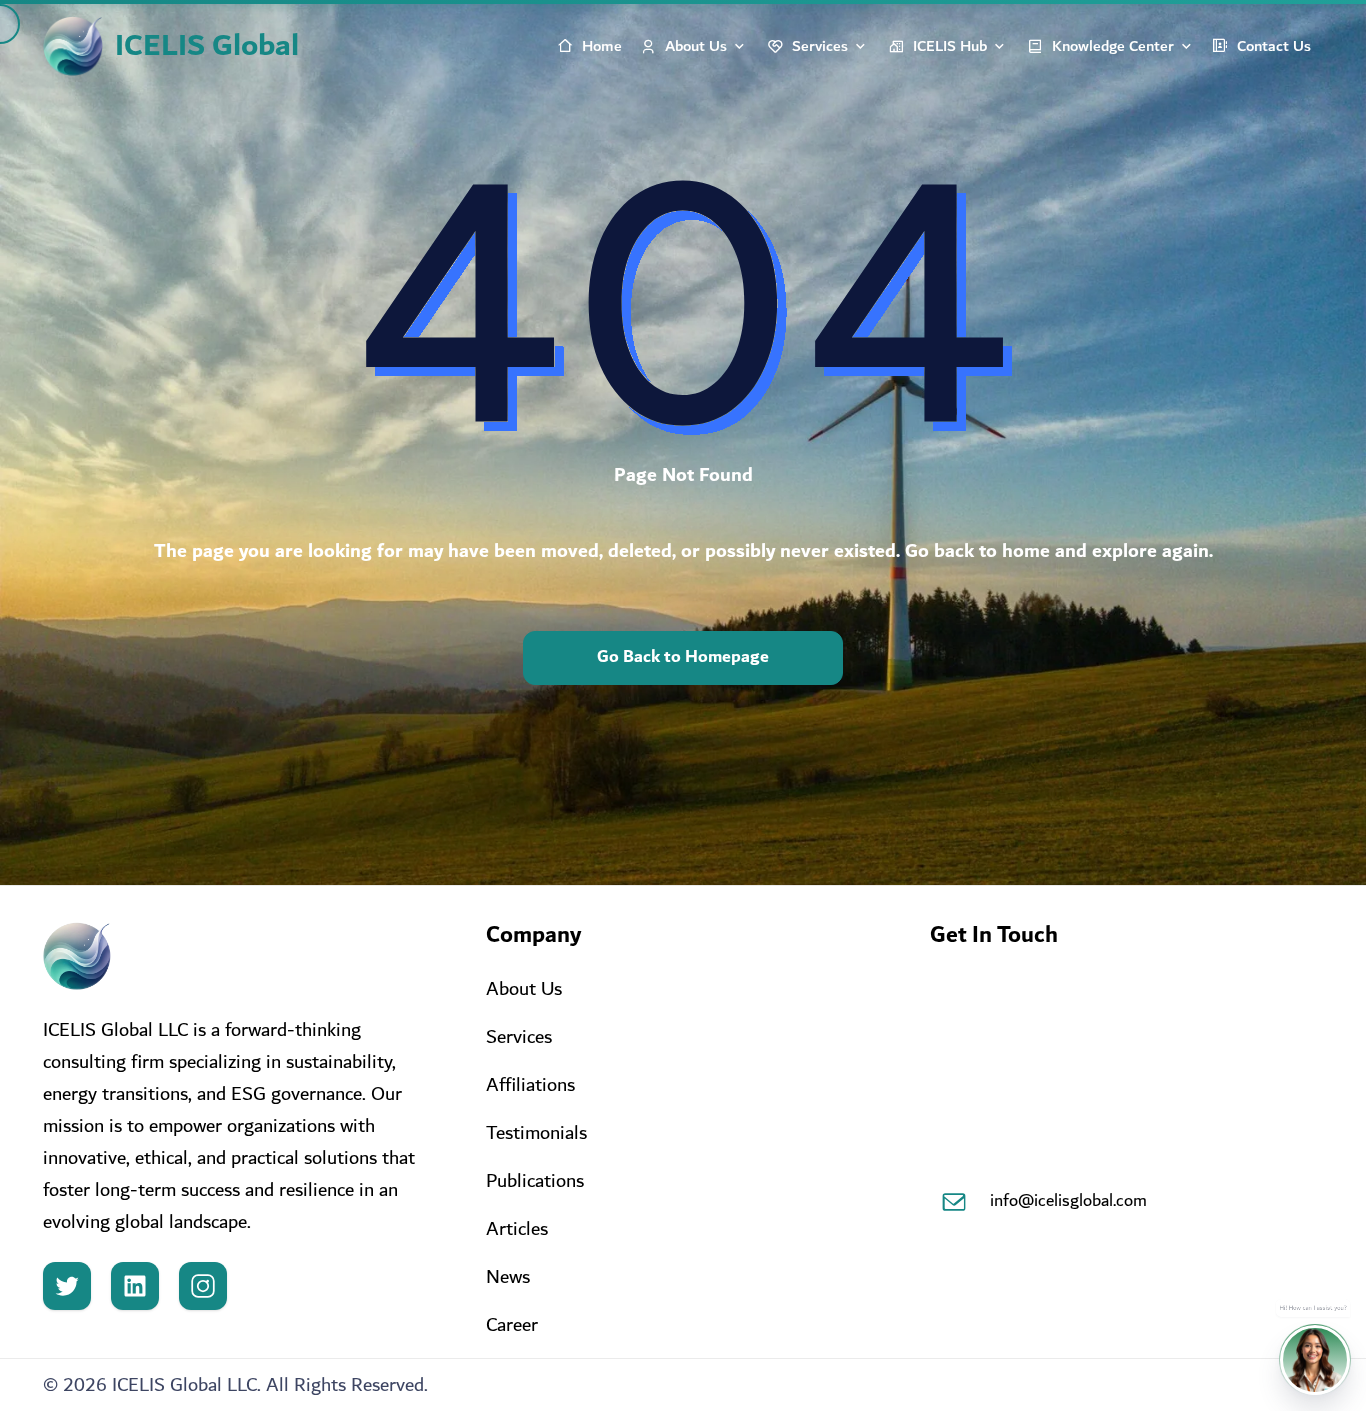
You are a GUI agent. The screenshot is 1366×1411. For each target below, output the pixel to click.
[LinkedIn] (135, 1286)
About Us (696, 46)
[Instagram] (203, 1286)
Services (820, 46)
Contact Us (1274, 46)
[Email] (954, 1202)
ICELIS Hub (950, 46)
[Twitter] (67, 1286)
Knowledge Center (1113, 46)
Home (602, 46)
